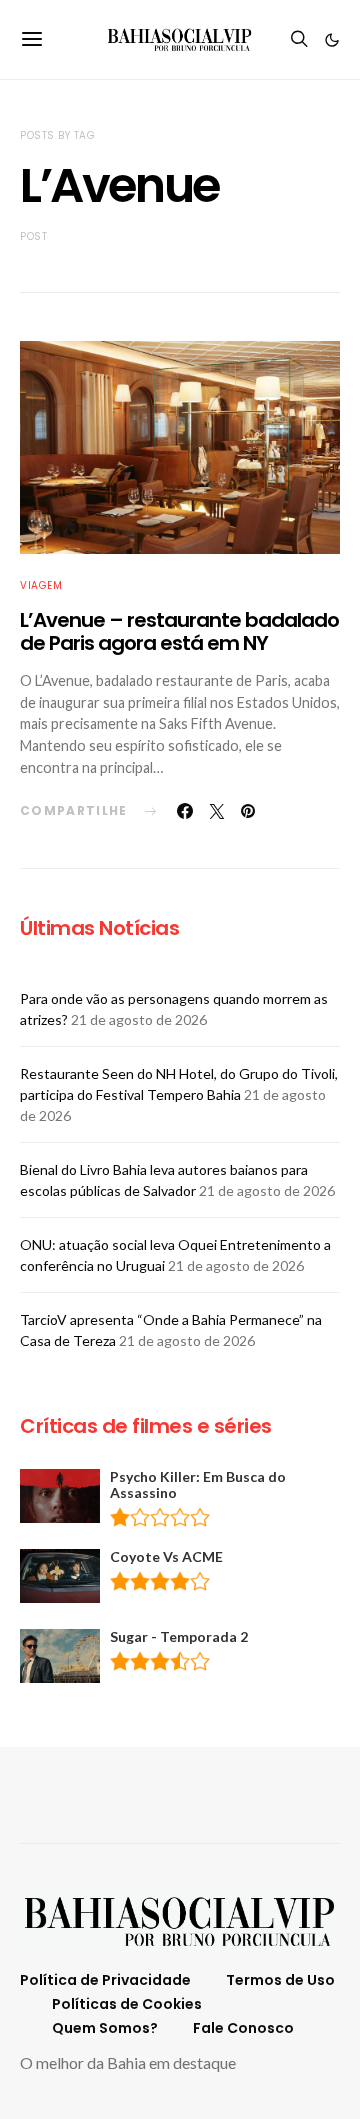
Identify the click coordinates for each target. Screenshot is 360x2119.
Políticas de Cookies (127, 2004)
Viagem (41, 585)
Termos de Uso (280, 1980)
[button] (332, 40)
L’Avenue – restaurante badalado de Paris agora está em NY (179, 631)
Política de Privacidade (105, 1980)
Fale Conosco (243, 2028)
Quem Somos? (105, 2028)
